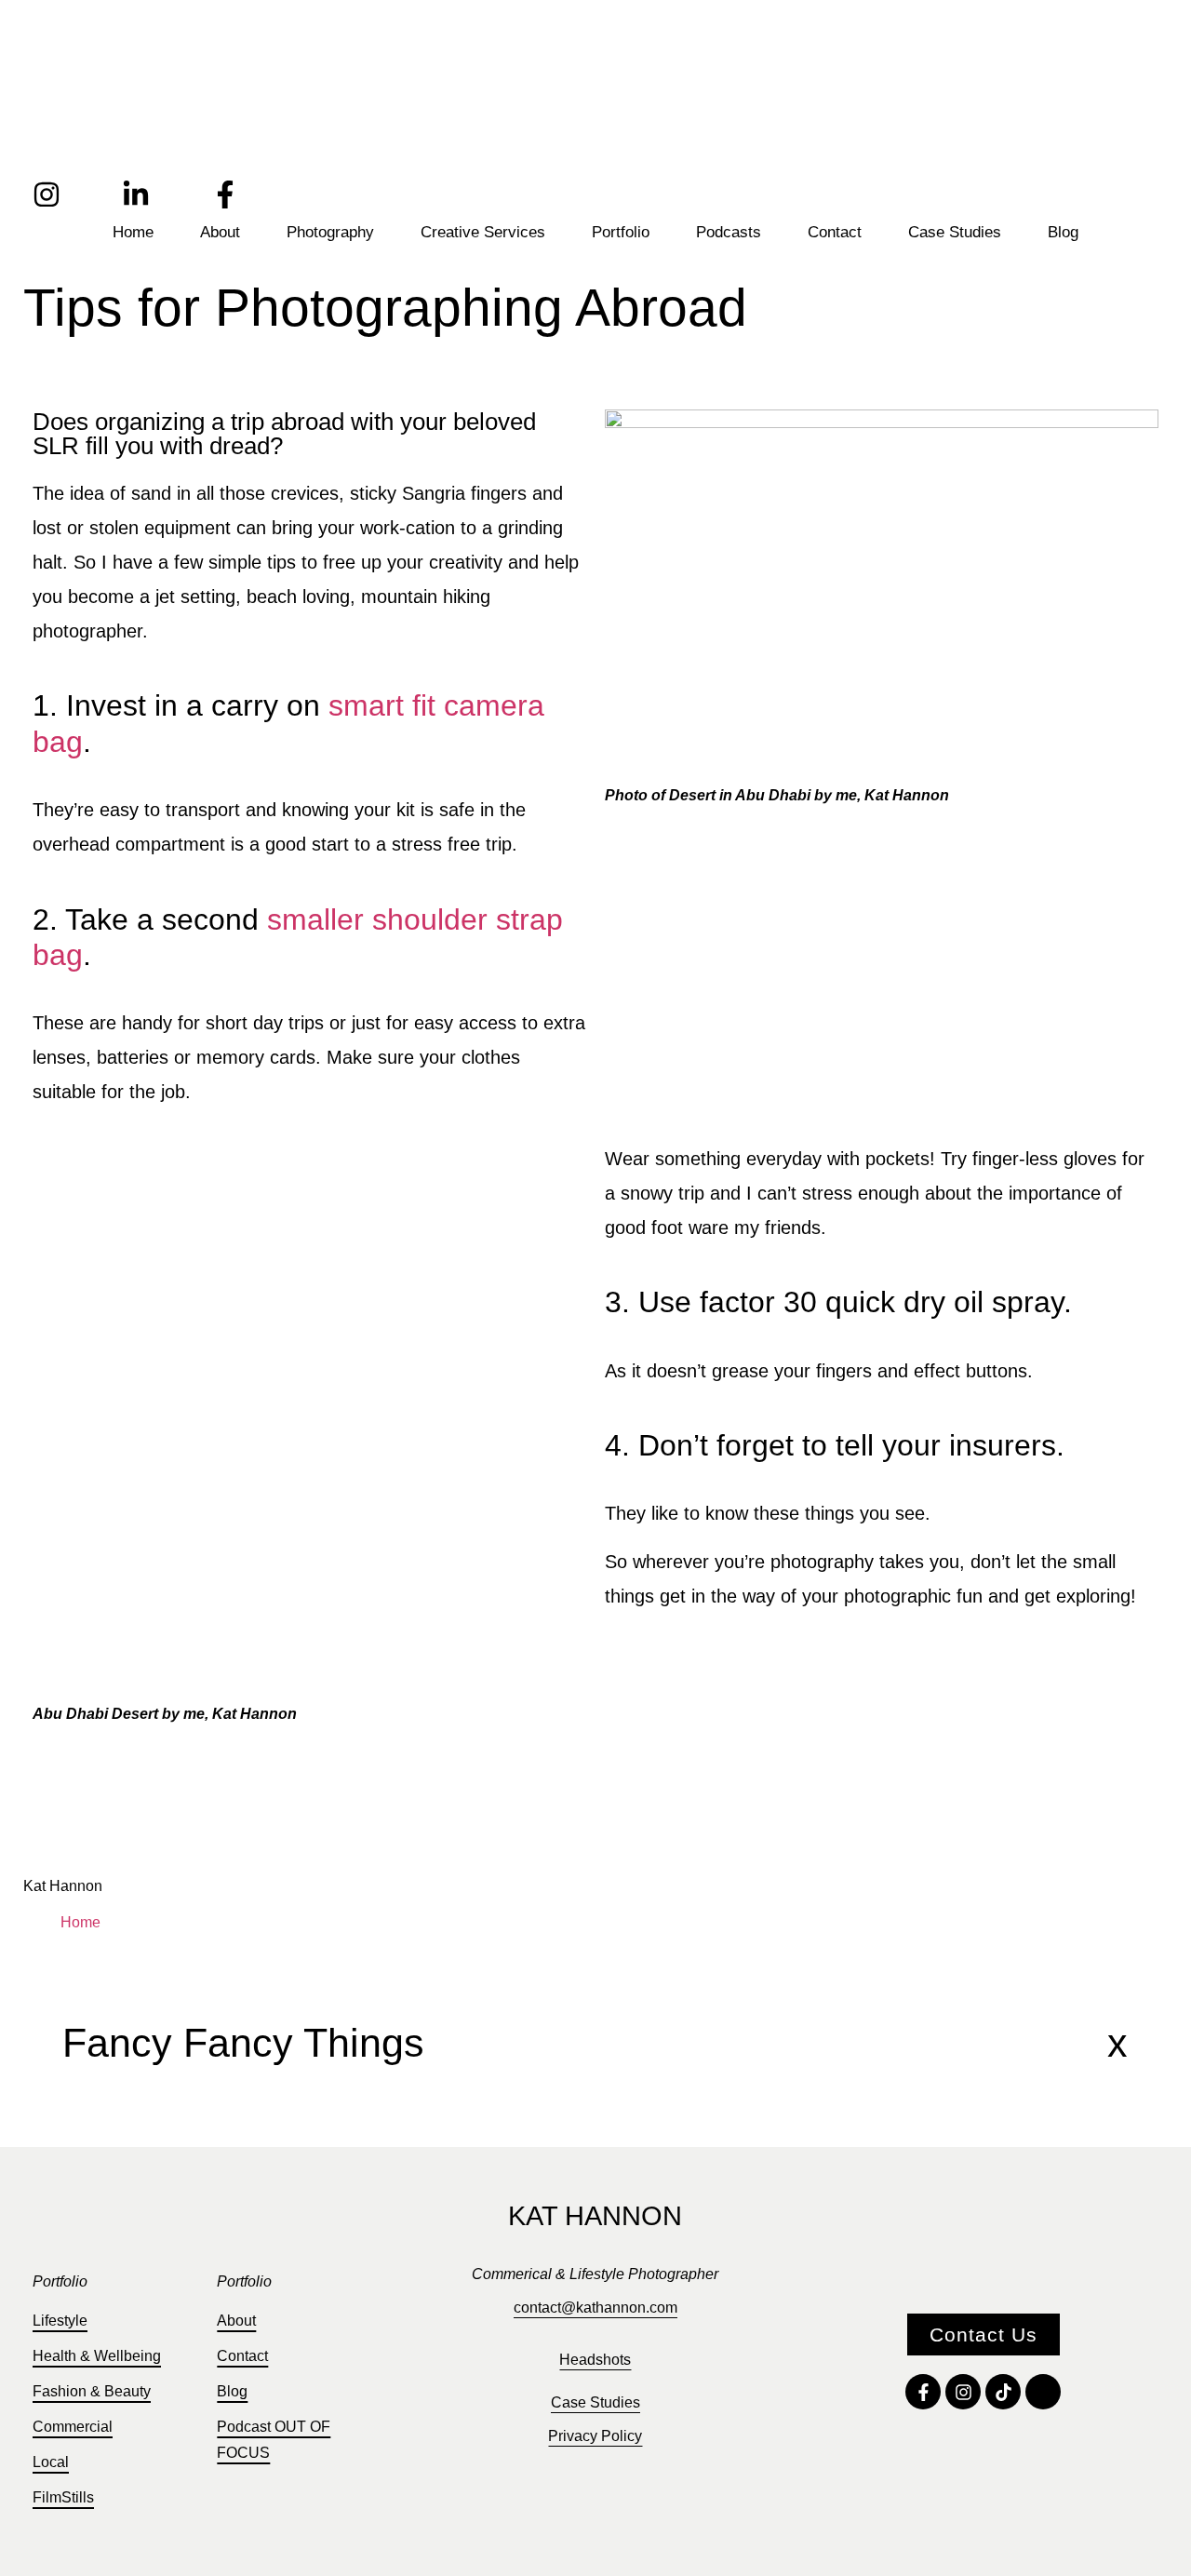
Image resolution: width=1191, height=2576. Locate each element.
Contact (835, 232)
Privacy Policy (595, 2436)
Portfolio (621, 232)
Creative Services (483, 232)
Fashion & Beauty (92, 2391)
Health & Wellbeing (97, 2356)
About (220, 232)
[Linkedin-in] (136, 195)
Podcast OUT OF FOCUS (274, 2440)
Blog (1063, 232)
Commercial (73, 2427)
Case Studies (955, 232)
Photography (330, 232)
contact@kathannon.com (595, 2308)
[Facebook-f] (225, 195)
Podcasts (729, 232)
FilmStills (63, 2497)
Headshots (595, 2360)
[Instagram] (47, 195)
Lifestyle (60, 2321)
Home (133, 232)
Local (51, 2462)
